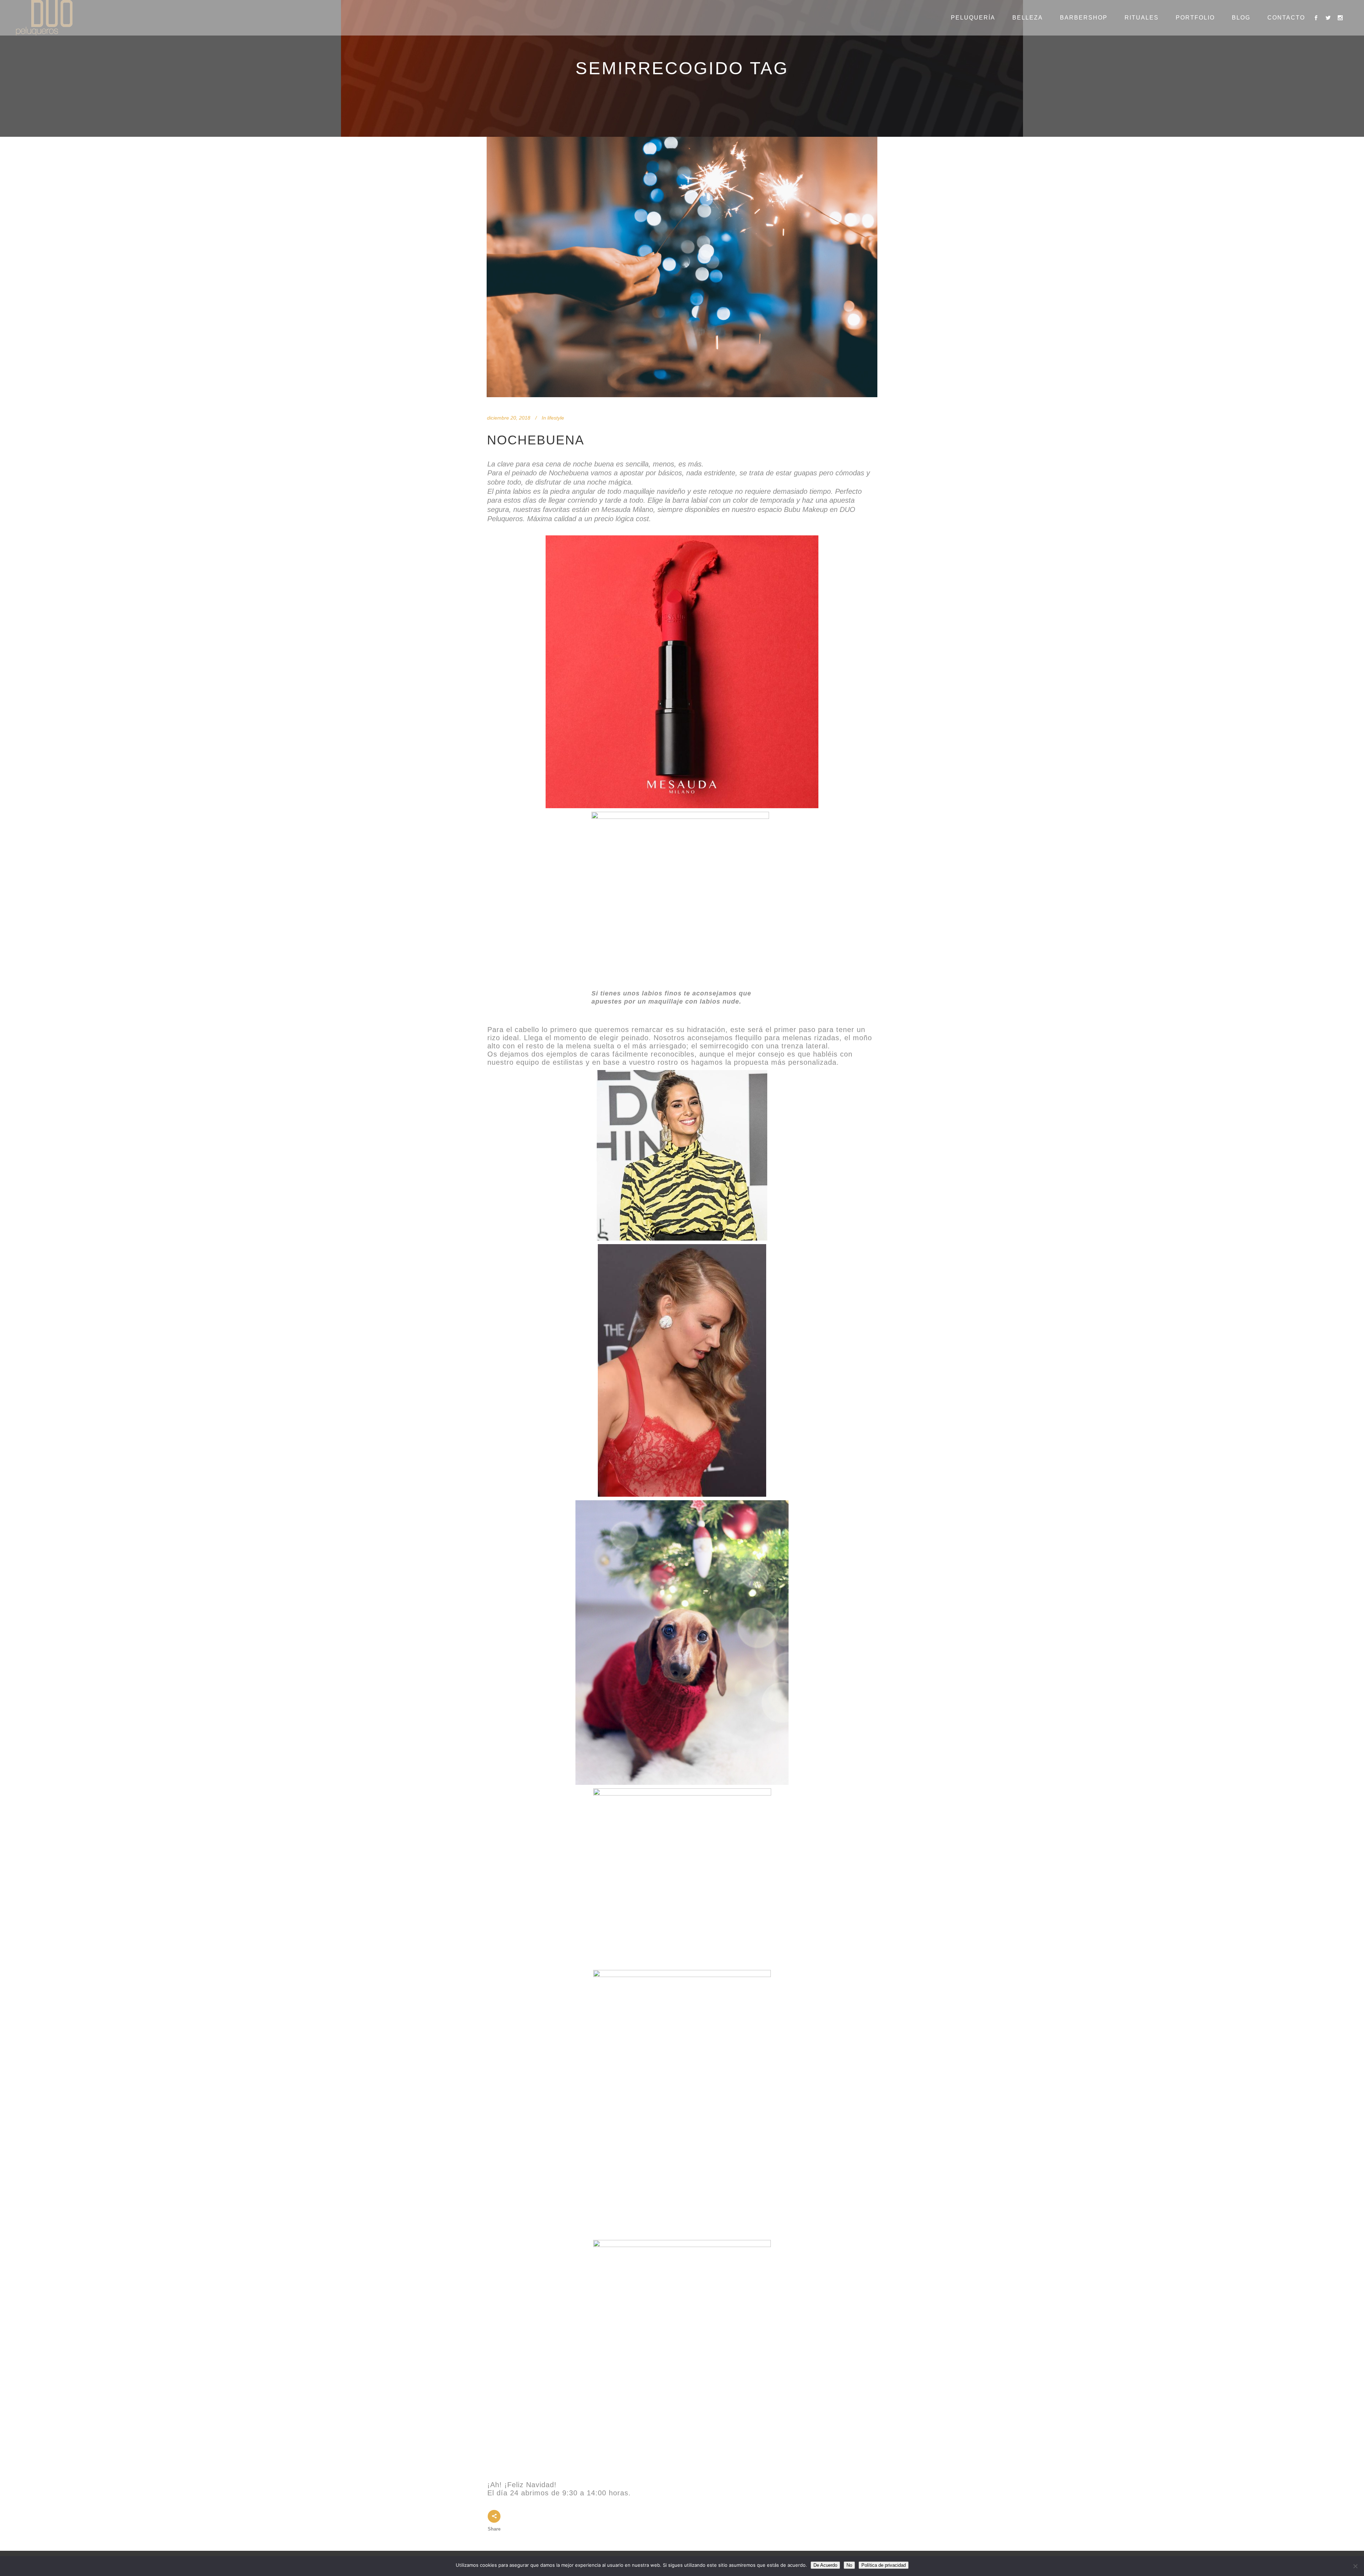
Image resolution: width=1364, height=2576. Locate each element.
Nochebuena (536, 440)
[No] (1355, 2566)
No (849, 2565)
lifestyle (556, 418)
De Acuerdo (825, 2565)
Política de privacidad (884, 2565)
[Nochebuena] (682, 267)
